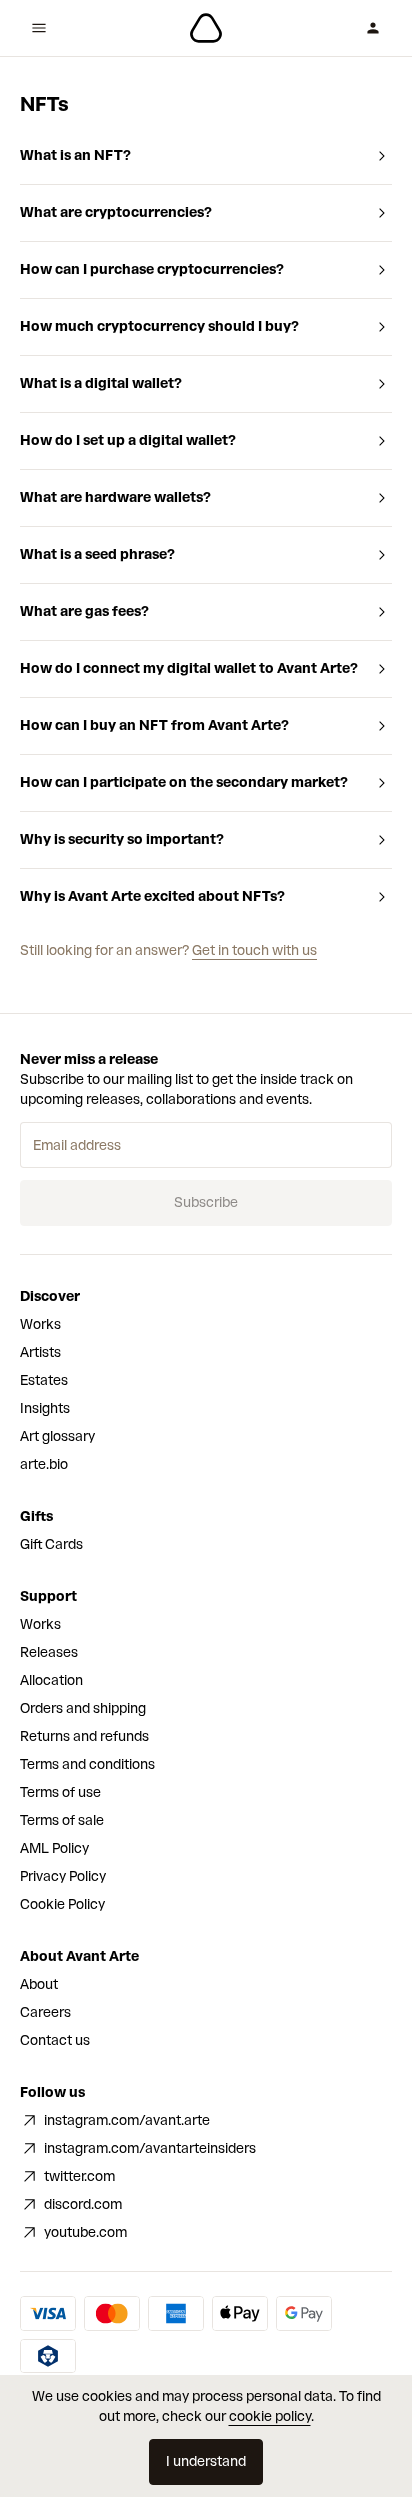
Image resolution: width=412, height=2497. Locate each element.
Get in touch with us (254, 950)
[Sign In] (373, 28)
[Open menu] (39, 28)
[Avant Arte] (206, 28)
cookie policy (270, 2416)
